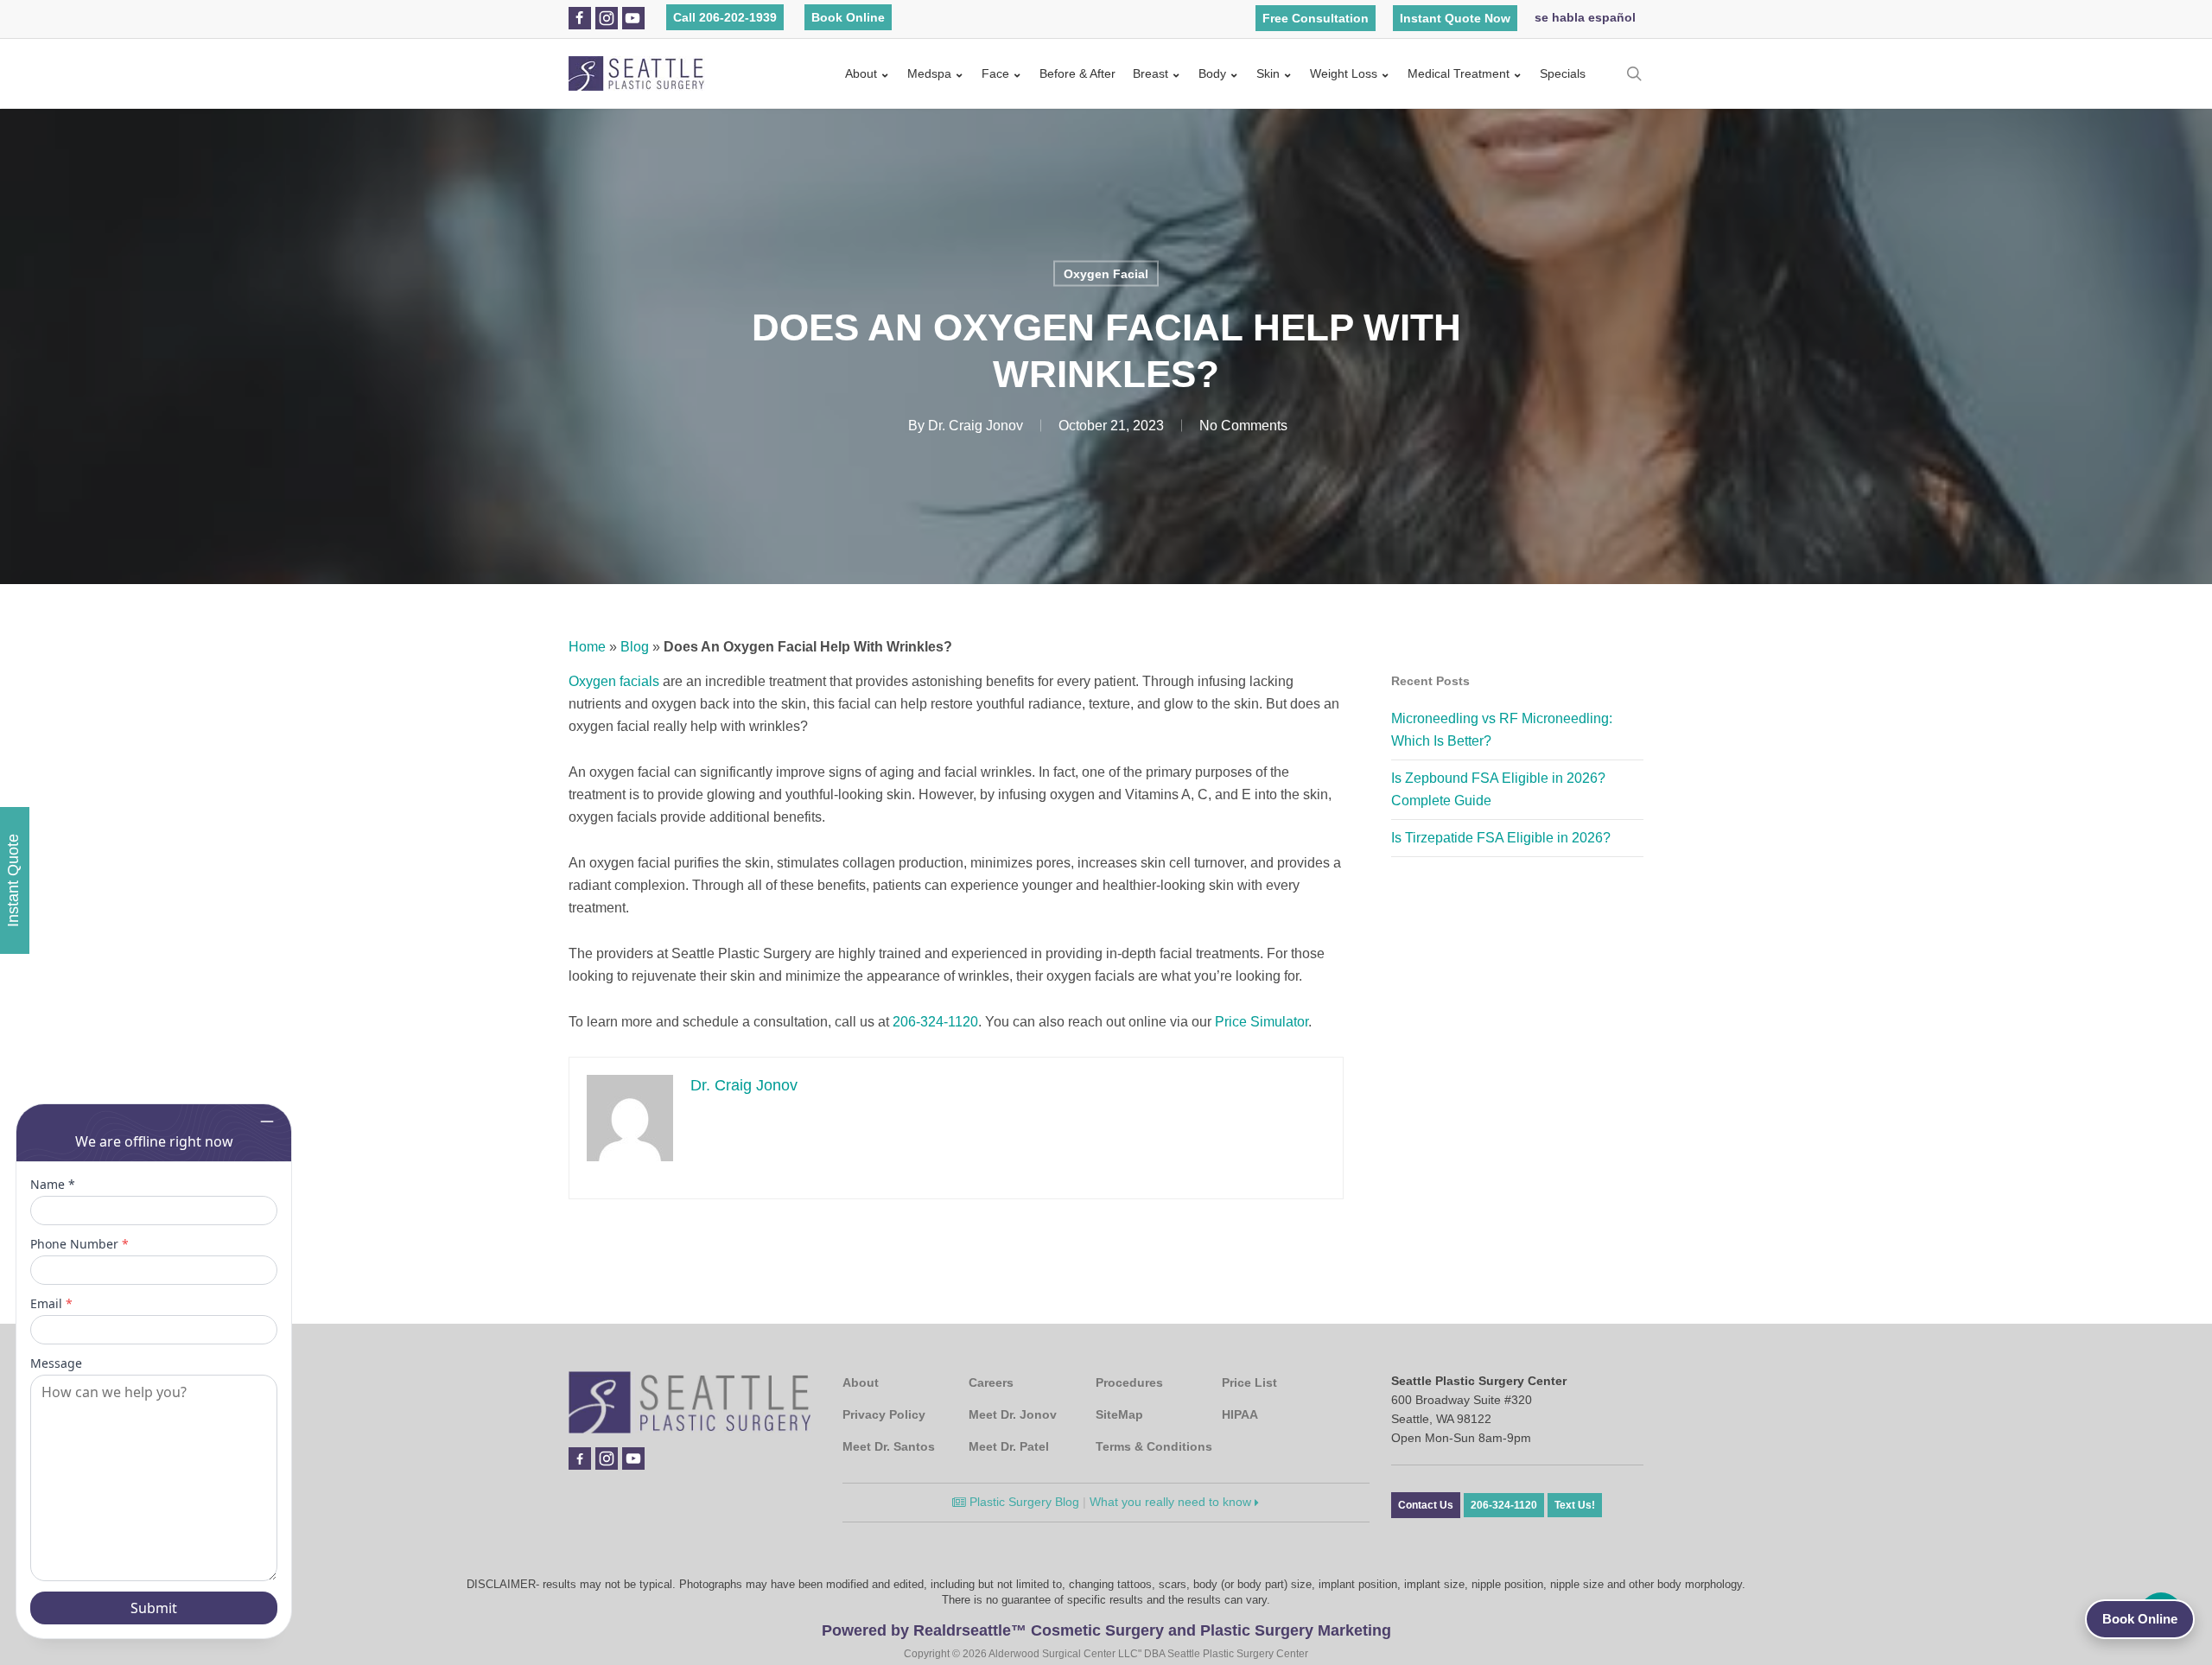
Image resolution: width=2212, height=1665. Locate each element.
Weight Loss (1344, 73)
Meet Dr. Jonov (1013, 1414)
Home (587, 647)
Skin (1268, 73)
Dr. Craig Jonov (976, 426)
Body (1212, 73)
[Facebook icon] (579, 18)
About (861, 73)
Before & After (1077, 73)
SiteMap (1119, 1414)
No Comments (1243, 426)
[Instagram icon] (607, 18)
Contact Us (1426, 1505)
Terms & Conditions (1154, 1446)
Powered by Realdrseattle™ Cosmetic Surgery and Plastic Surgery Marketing (1106, 1630)
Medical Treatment (1459, 73)
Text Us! (1575, 1505)
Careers (991, 1382)
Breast (1150, 73)
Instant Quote (13, 880)
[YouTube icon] (632, 18)
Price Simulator (1262, 1022)
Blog (635, 647)
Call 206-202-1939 (725, 17)
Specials (1563, 73)
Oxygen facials (614, 681)
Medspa (929, 73)
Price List (1249, 1382)
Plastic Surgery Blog (1023, 1502)
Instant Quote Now (1455, 18)
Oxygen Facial (1106, 274)
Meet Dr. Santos (889, 1446)
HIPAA (1240, 1414)
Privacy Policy (884, 1414)
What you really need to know (1172, 1502)
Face (995, 73)
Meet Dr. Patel (1009, 1446)
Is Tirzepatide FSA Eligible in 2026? (1501, 838)
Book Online (848, 17)
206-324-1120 (935, 1022)
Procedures (1129, 1382)
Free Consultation (1316, 18)
